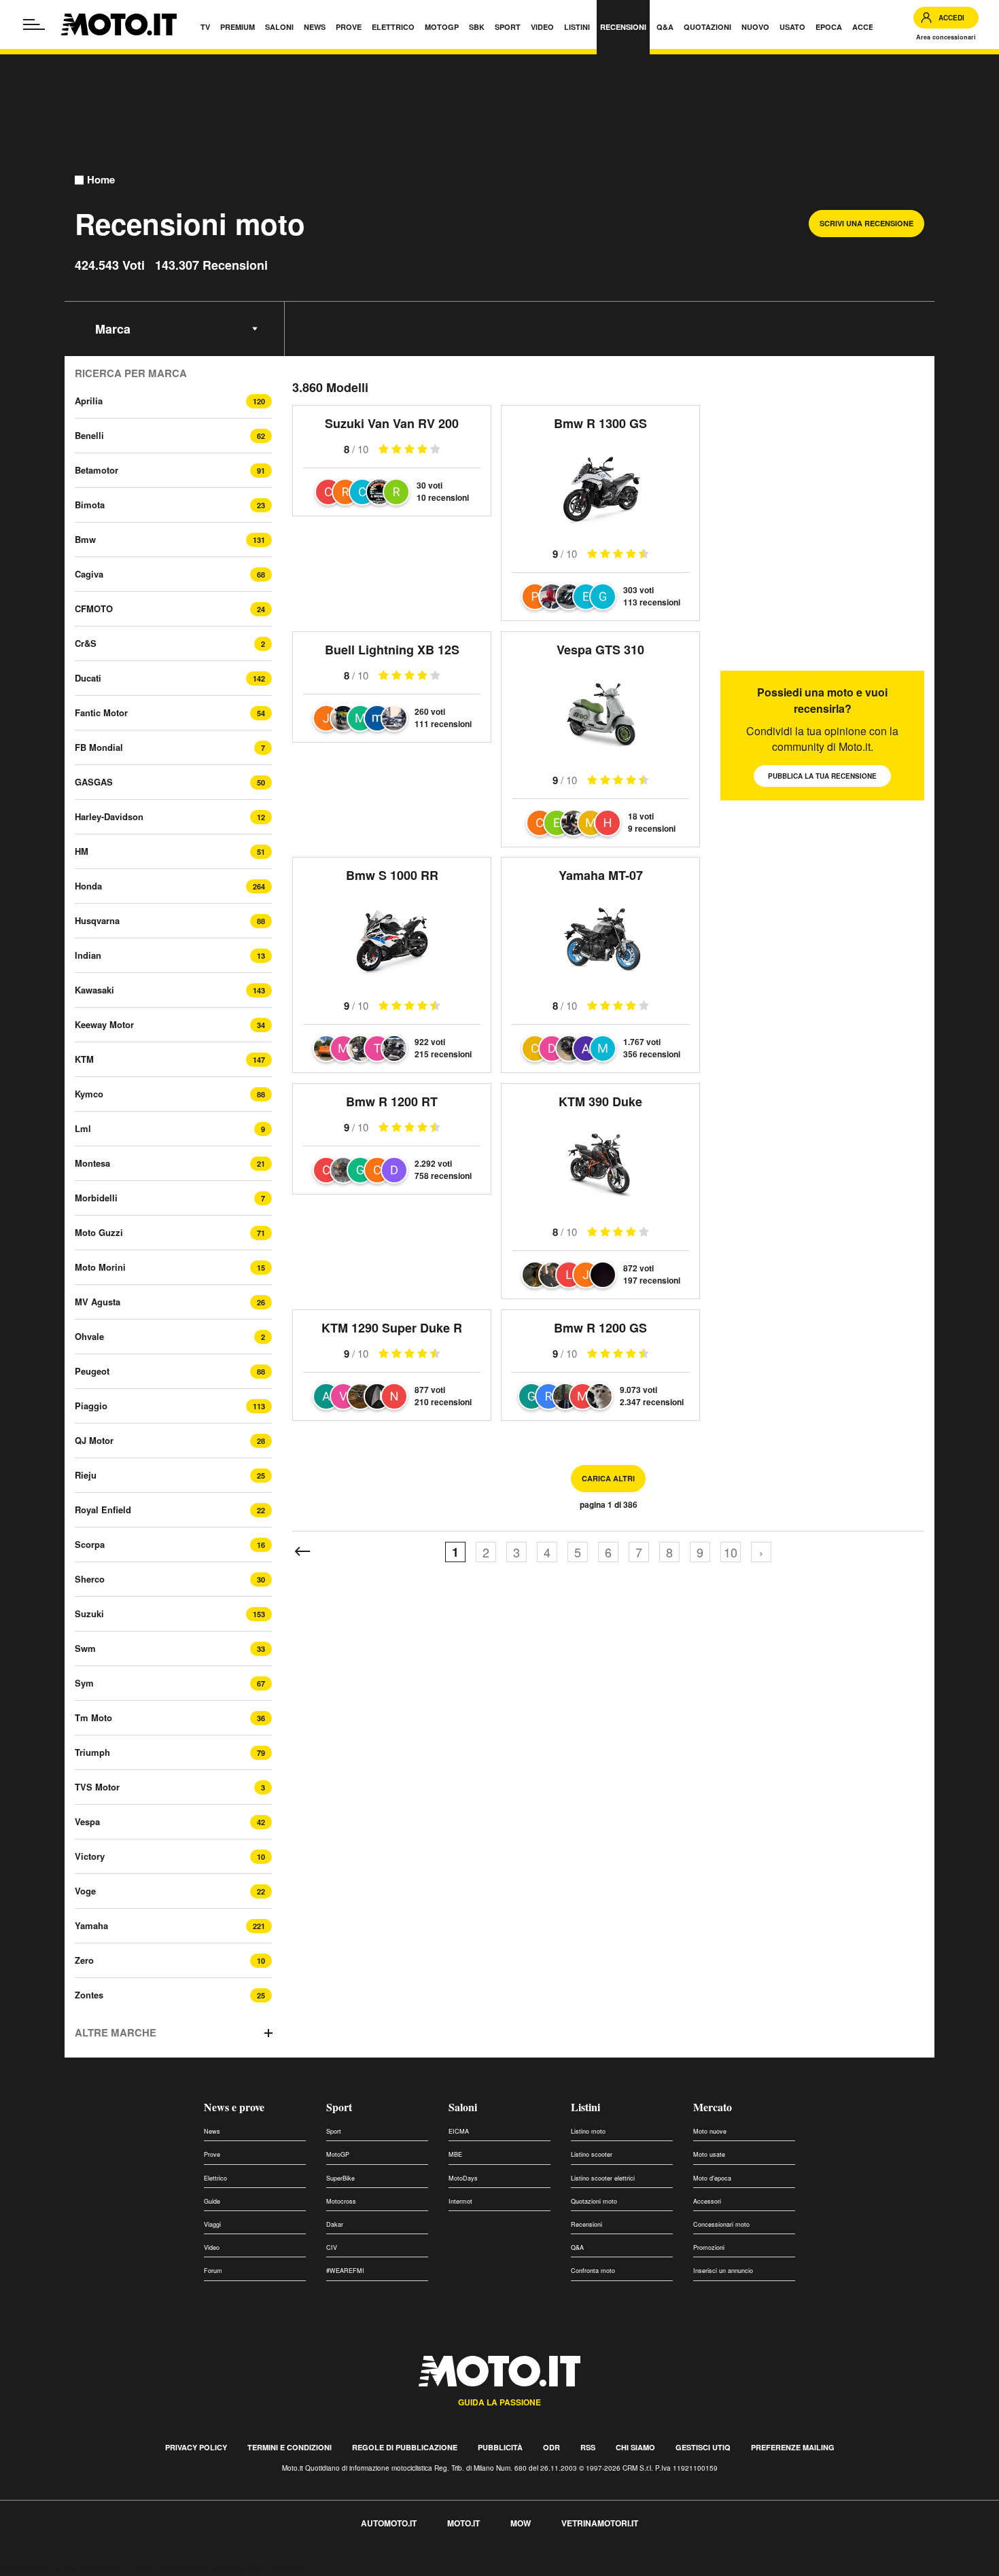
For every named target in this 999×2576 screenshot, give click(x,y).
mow (521, 2523)
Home (101, 180)
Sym (84, 1683)
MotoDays (463, 2178)
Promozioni (709, 2247)
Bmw (85, 539)
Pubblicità (500, 2447)
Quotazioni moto (594, 2201)
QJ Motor (94, 1440)
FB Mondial (99, 747)
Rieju (86, 1475)
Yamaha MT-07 (601, 875)
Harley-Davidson (109, 816)
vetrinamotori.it (600, 2523)
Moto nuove (710, 2131)
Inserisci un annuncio (723, 2271)
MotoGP (338, 2154)
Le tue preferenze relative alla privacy (212, 2568)
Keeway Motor (104, 1024)
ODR (551, 2447)
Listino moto (588, 2131)
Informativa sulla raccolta (60, 2568)
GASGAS (94, 782)
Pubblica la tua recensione (822, 776)
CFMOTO (94, 608)
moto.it (463, 2523)
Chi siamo (635, 2447)
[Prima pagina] (302, 1552)
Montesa (92, 1163)
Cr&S (86, 643)
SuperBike (340, 2178)
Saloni (463, 2107)
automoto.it (389, 2523)
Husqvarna (97, 920)
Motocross (341, 2201)
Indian (88, 955)
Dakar (335, 2224)
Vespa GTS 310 (600, 650)
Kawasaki (94, 990)
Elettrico (215, 2178)
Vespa (87, 1821)
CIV (332, 2247)
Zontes (89, 1995)
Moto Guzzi (99, 1232)
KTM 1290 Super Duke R (392, 1328)
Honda (88, 886)
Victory (90, 1856)
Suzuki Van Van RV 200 (392, 423)
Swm (85, 1648)
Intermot (460, 2201)
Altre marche (116, 2033)
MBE (455, 2154)
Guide (212, 2201)
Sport (339, 2107)
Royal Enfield (103, 1510)
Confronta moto (593, 2271)
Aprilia (89, 401)
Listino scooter (592, 2154)
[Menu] (34, 24)
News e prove (234, 2107)
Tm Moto (93, 1717)
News (212, 2131)
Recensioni (586, 2224)
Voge (85, 1891)
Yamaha (91, 1925)
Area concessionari (946, 37)
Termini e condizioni (290, 2447)
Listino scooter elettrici (603, 2178)
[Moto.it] (119, 24)
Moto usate (709, 2154)
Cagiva (89, 574)
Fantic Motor (101, 712)
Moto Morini (100, 1267)
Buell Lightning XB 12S (392, 650)
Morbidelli (96, 1198)
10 (731, 1552)
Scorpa (90, 1544)
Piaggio (91, 1406)
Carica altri (608, 1478)
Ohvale (89, 1336)
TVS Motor (97, 1787)
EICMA (459, 2131)
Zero (84, 1960)
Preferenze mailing (793, 2447)
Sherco (90, 1579)
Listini (585, 2107)
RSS (588, 2447)
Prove (212, 2154)
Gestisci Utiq (703, 2447)
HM (82, 851)
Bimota (90, 505)
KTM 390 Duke (600, 1101)
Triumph (92, 1752)
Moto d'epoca (712, 2178)
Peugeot (92, 1371)
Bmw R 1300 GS (600, 423)
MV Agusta (98, 1302)
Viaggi (212, 2224)
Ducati (88, 678)
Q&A (577, 2247)
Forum (213, 2271)
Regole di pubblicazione (405, 2447)
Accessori (707, 2201)
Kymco (89, 1094)
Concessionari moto (721, 2224)
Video (212, 2247)
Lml (83, 1128)
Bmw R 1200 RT (392, 1101)
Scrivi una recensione (866, 223)
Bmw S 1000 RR (392, 875)
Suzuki (89, 1613)
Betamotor (97, 470)
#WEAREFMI (345, 2271)
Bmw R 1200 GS (600, 1328)
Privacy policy (196, 2447)
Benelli (89, 435)
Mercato (713, 2107)
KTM (84, 1059)
